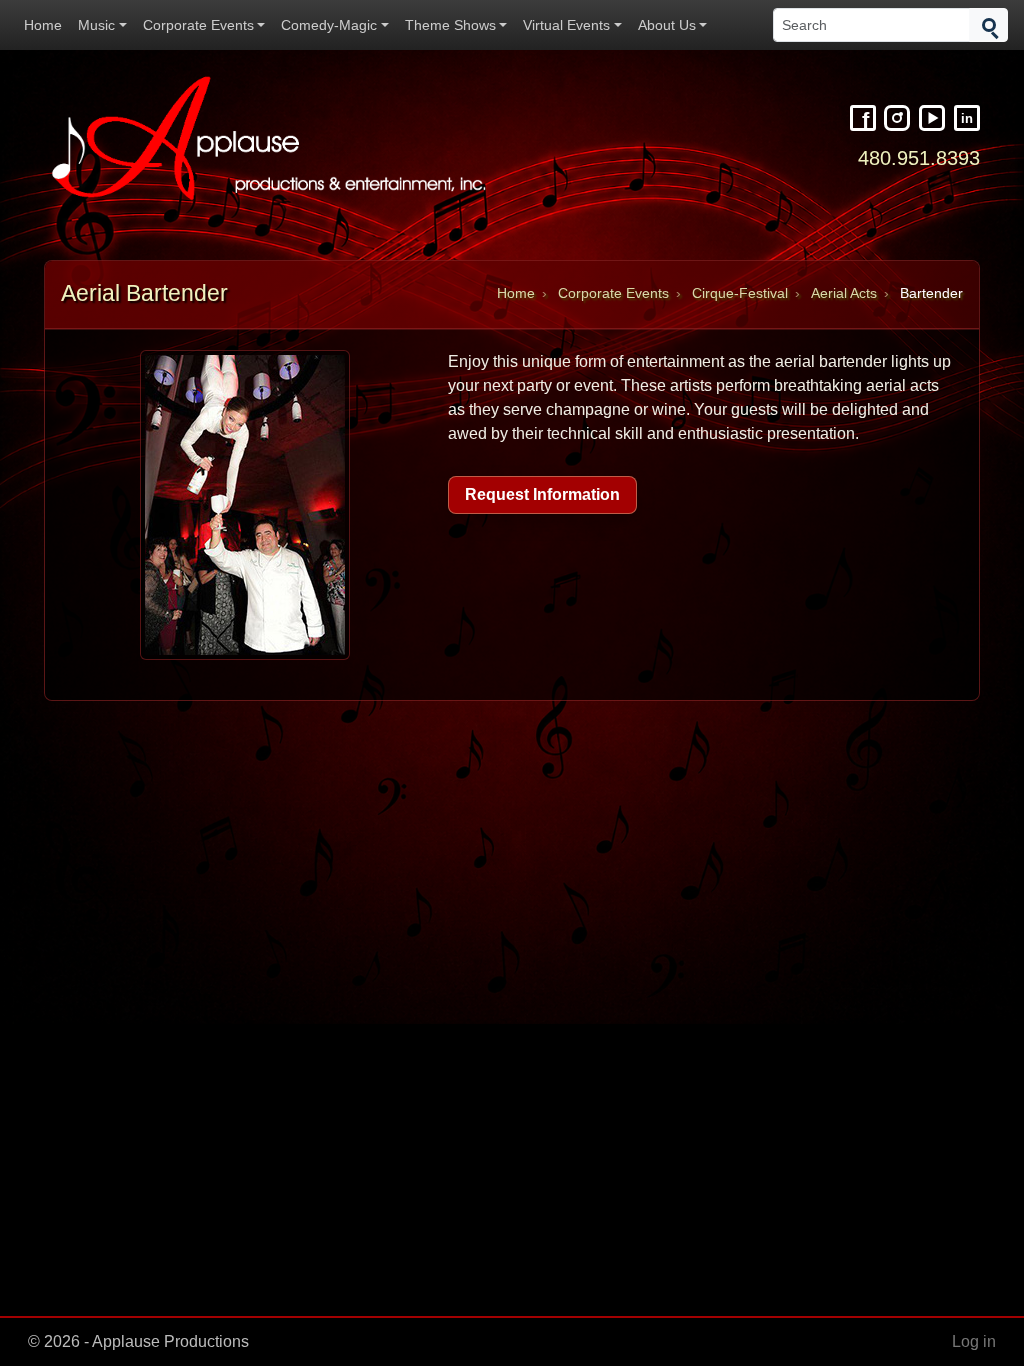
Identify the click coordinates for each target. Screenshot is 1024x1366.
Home (43, 25)
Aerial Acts (844, 293)
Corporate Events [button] (198, 25)
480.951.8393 (919, 157)
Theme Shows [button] (450, 25)
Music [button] (96, 25)
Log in (974, 1341)
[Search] (988, 25)
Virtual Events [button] (566, 25)
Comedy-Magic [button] (329, 25)
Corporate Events (613, 293)
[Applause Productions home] (271, 138)
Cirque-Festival (740, 293)
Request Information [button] (542, 494)
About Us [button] (667, 25)
